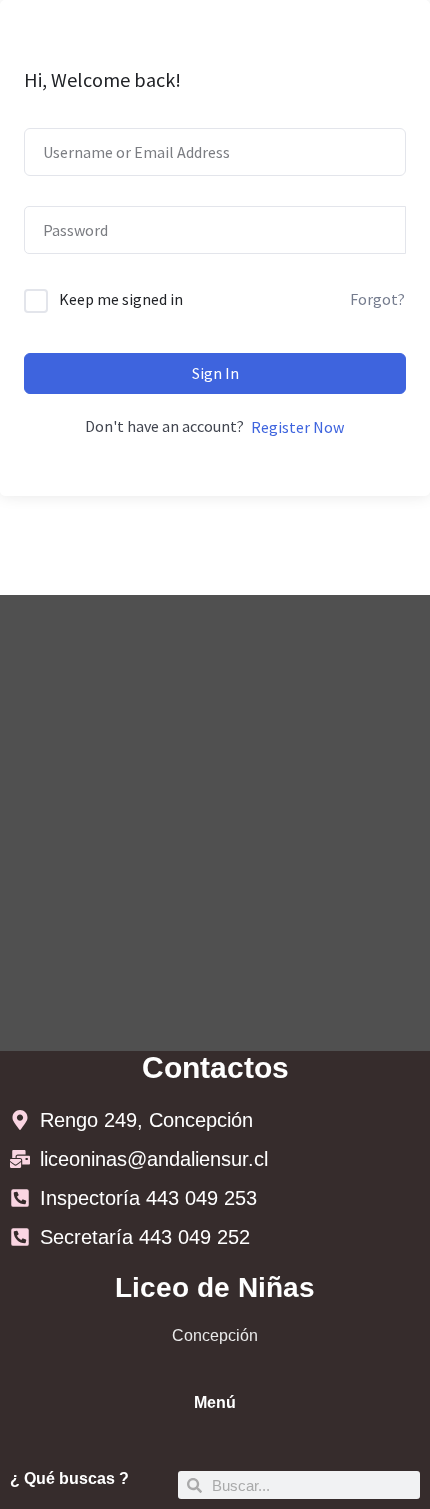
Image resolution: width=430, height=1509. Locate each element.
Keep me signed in (121, 299)
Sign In (215, 373)
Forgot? (377, 299)
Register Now (297, 427)
